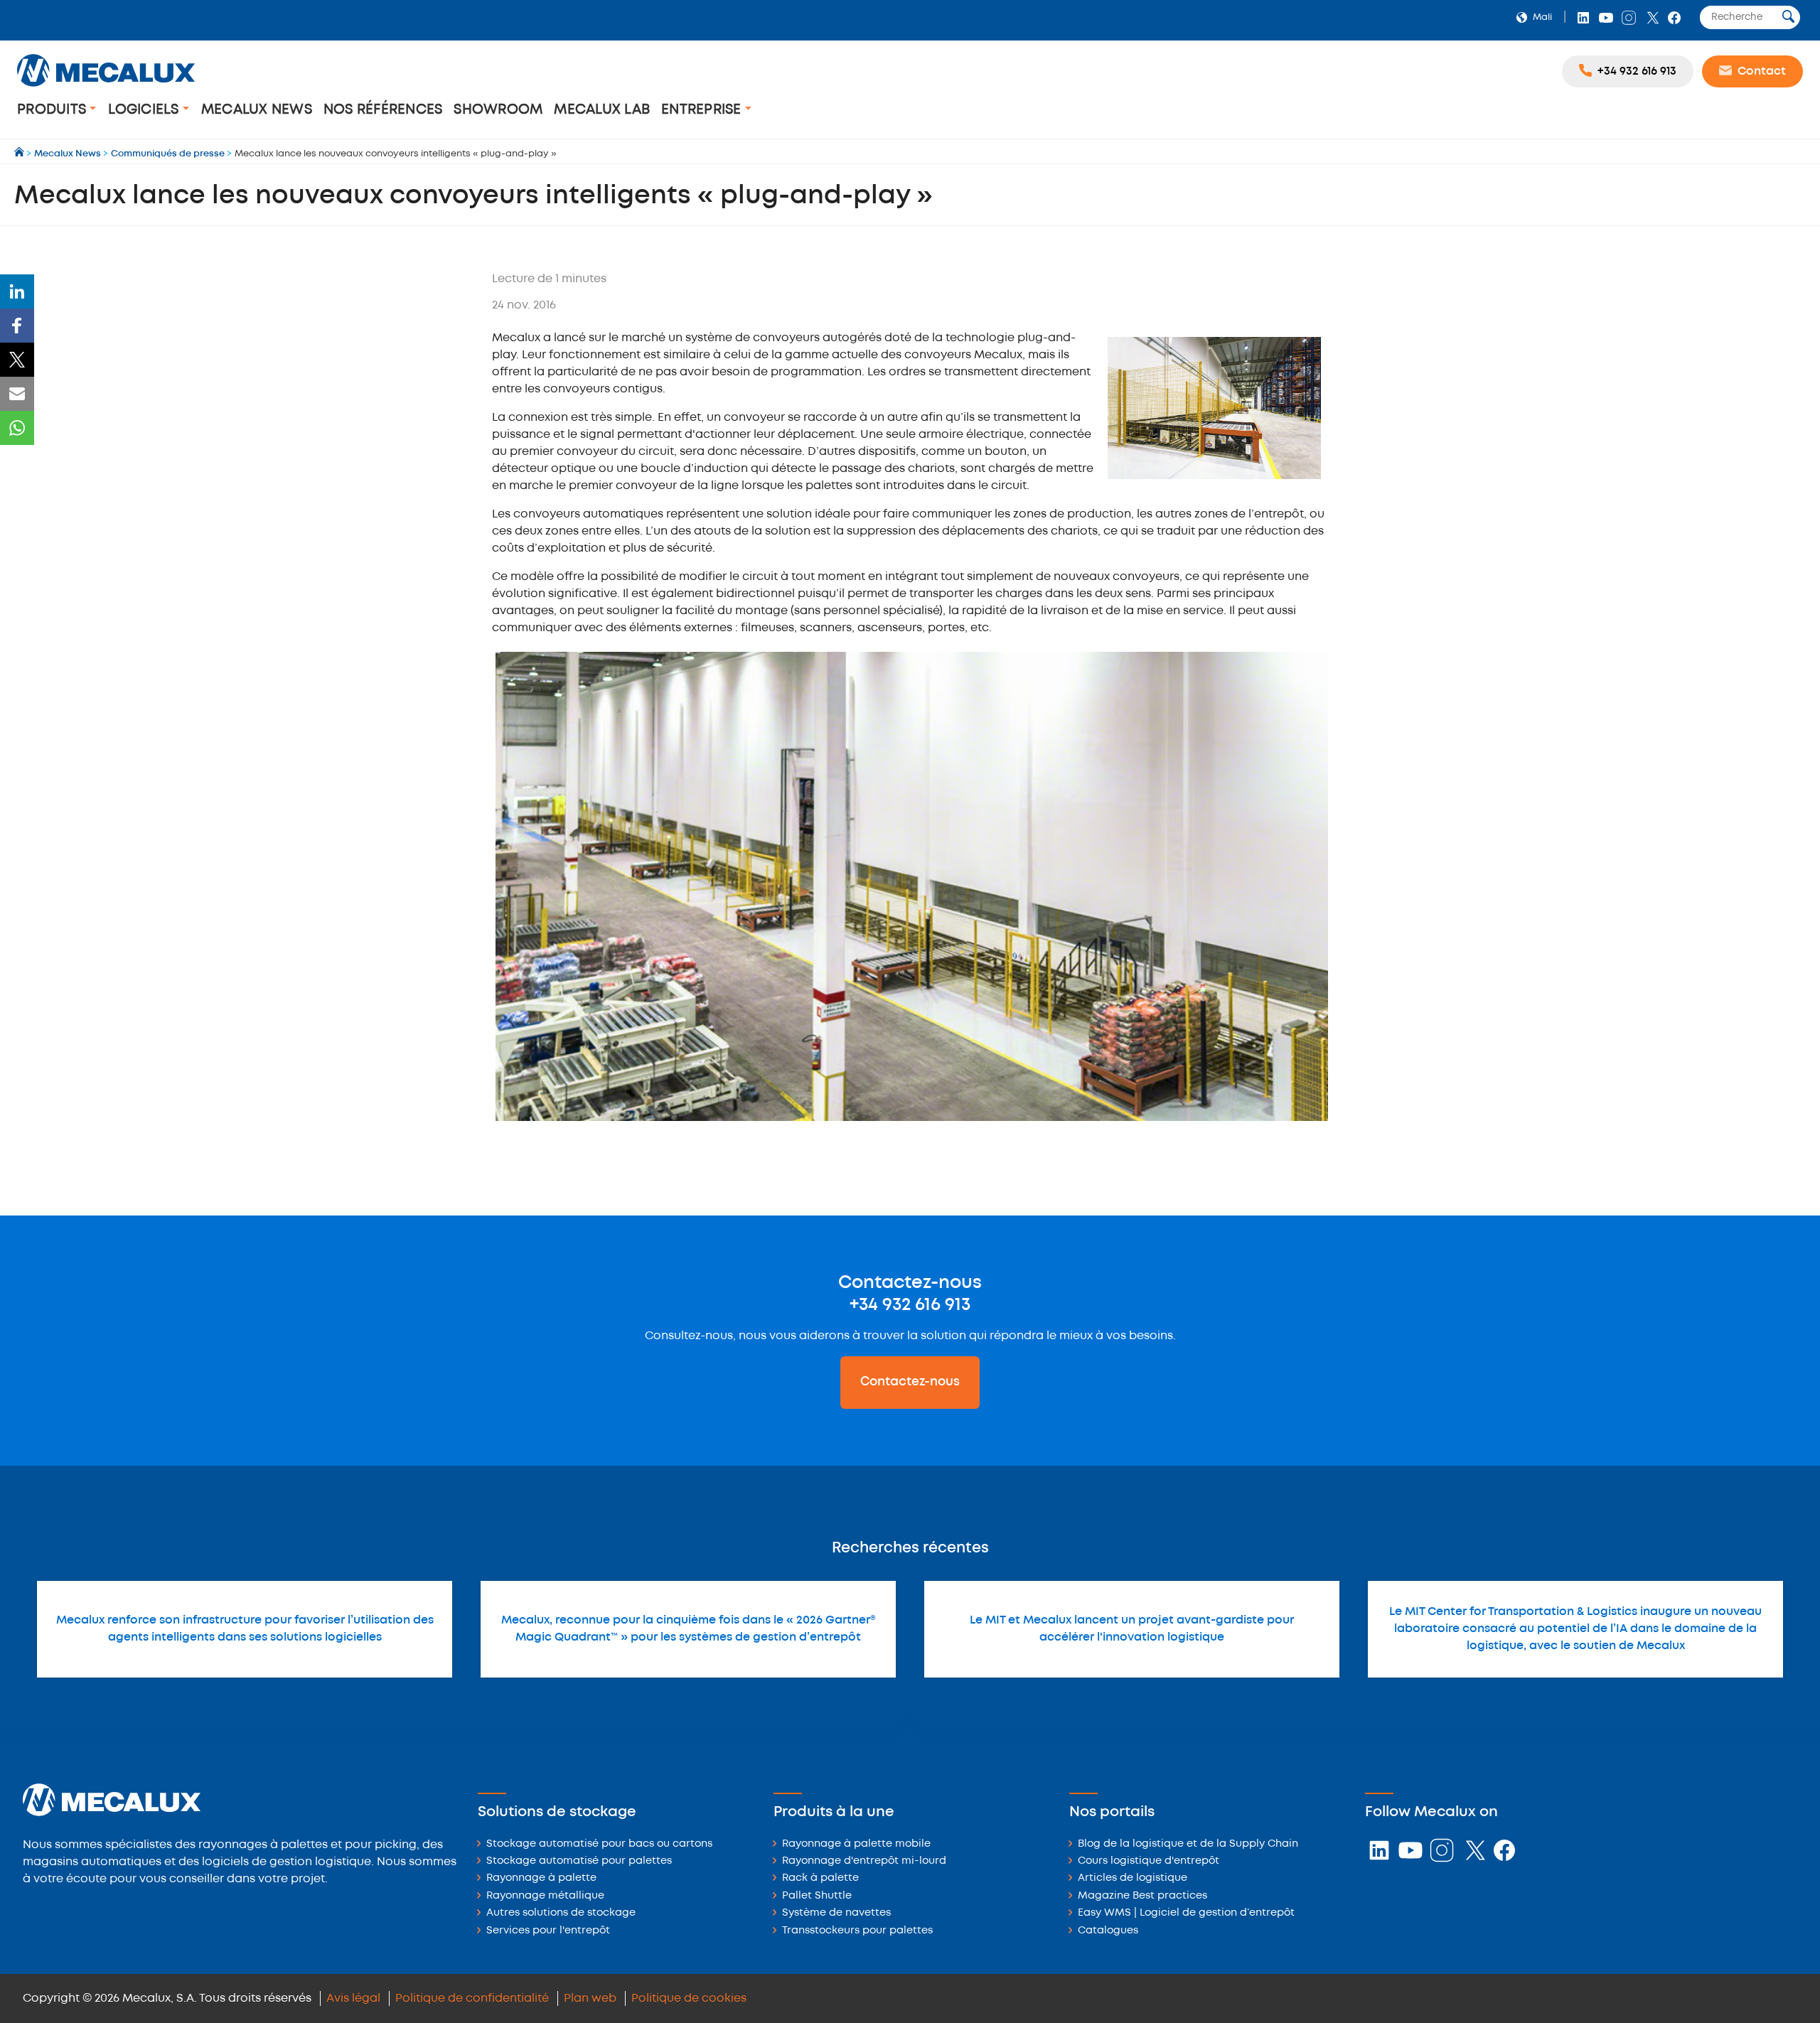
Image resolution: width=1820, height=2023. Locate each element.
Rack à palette (820, 1878)
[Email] (17, 394)
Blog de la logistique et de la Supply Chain (1188, 1844)
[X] (17, 360)
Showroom (498, 110)
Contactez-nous (910, 1382)
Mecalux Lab (602, 110)
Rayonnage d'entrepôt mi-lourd (864, 1861)
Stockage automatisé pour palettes (579, 1861)
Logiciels (145, 110)
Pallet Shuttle (817, 1896)
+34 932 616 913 (910, 1305)
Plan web (590, 1998)
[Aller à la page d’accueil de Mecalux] (20, 154)
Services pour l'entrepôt (548, 1931)
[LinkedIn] (17, 291)
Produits (53, 110)
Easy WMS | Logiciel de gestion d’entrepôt (1186, 1913)
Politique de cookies (689, 1998)
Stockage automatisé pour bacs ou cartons (599, 1844)
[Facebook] (17, 326)
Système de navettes (836, 1913)
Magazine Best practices (1142, 1896)
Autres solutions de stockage (561, 1913)
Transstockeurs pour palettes (857, 1931)
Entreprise (703, 110)
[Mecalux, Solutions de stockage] (106, 88)
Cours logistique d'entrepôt (1149, 1861)
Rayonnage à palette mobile (856, 1844)
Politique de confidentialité (472, 1998)
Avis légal (353, 1998)
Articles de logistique (1133, 1878)
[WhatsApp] (17, 428)
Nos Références (383, 110)
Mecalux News (257, 110)
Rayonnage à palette (541, 1878)
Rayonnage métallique (545, 1896)
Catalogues (1108, 1931)
